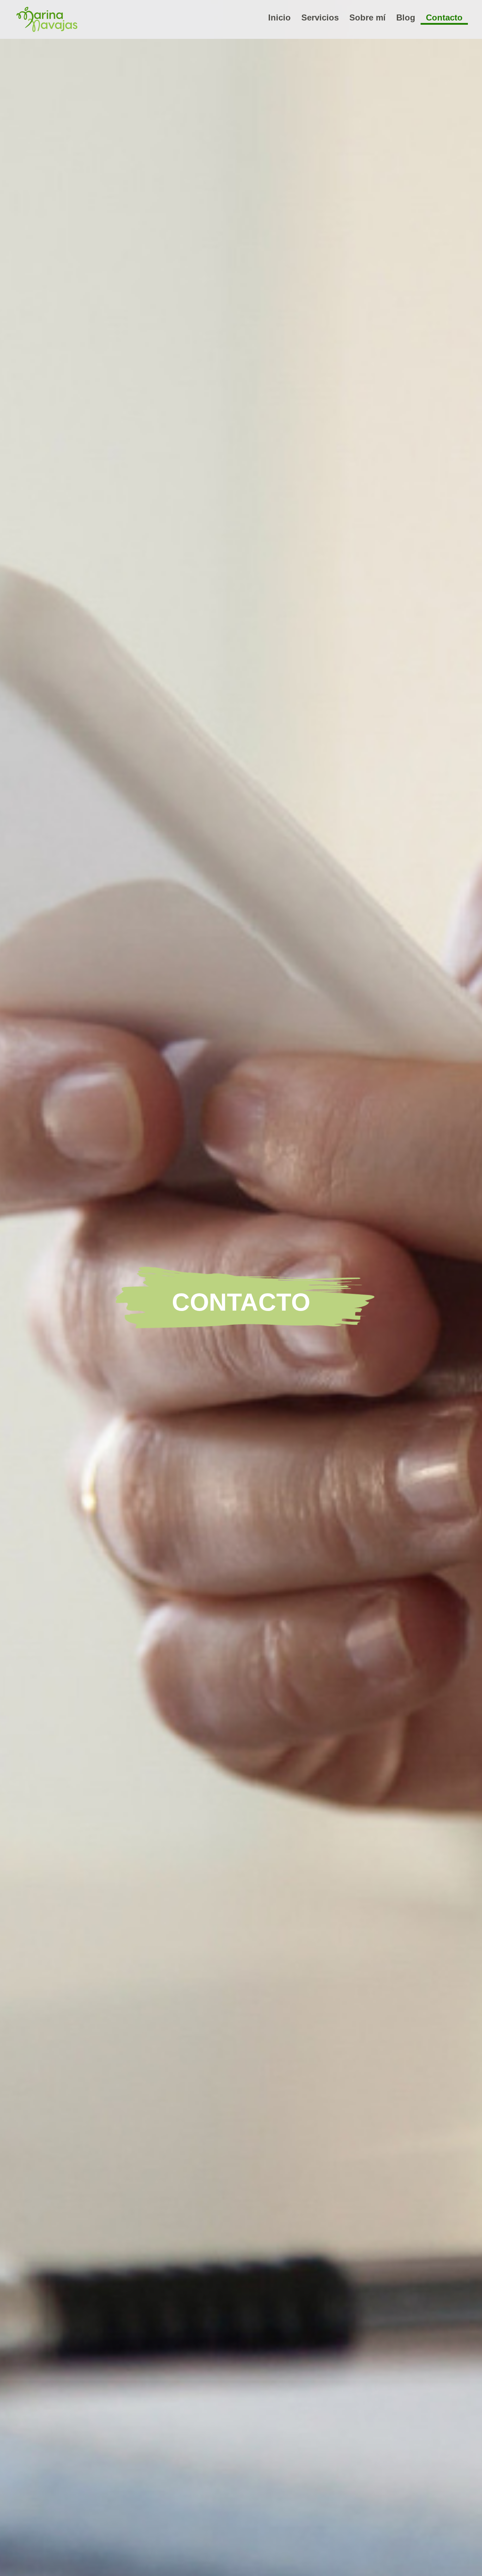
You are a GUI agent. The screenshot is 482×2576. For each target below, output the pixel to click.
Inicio (279, 17)
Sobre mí (367, 17)
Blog (406, 17)
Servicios (320, 17)
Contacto (444, 17)
